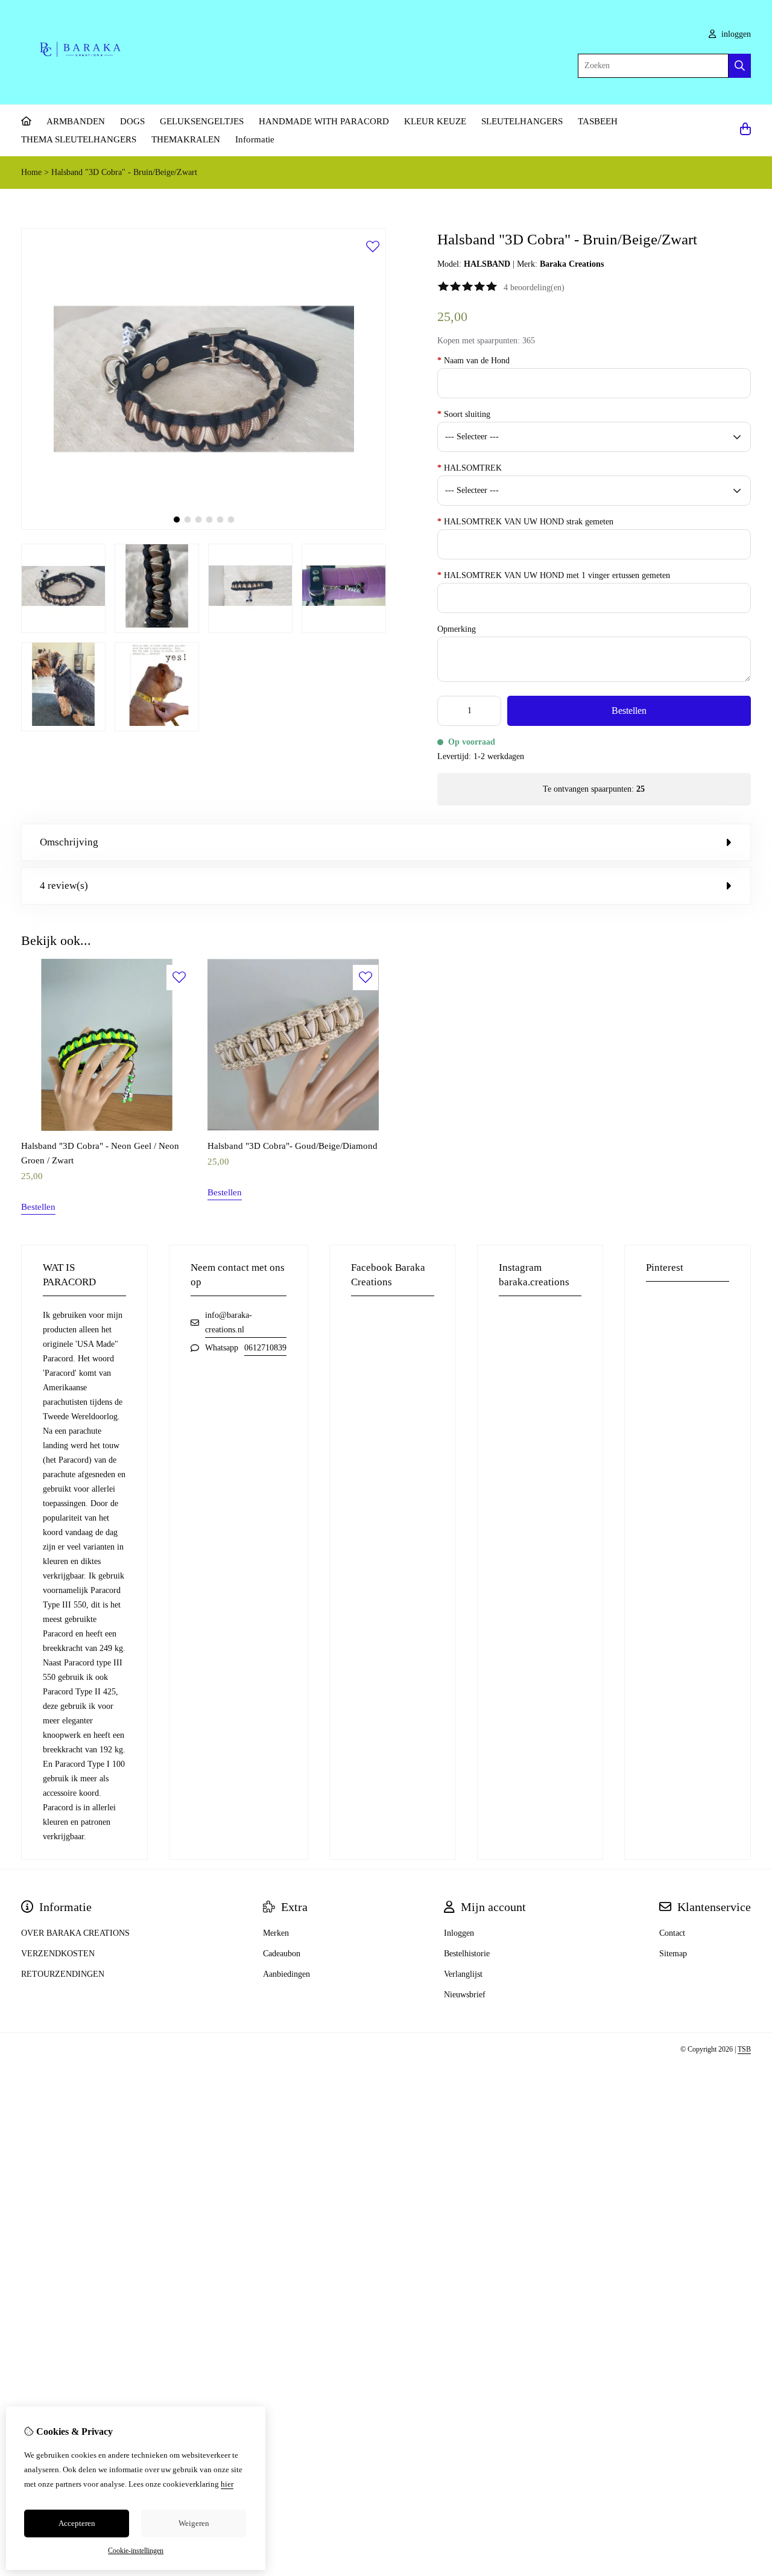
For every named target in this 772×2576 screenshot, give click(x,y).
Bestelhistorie (467, 1954)
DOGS (132, 121)
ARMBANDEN (76, 121)
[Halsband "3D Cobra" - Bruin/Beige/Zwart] (204, 527)
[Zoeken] (740, 66)
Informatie (255, 139)
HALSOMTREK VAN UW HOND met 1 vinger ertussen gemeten (554, 575)
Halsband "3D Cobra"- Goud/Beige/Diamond (293, 1146)
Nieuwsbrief (465, 1995)
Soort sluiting (464, 414)
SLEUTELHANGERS (522, 121)
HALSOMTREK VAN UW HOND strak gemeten (525, 522)
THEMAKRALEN (186, 139)
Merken (276, 1933)
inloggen (735, 34)
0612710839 (265, 1348)
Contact (672, 1933)
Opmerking (457, 629)
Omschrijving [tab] (69, 842)
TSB (744, 2049)
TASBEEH (598, 121)
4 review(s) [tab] (64, 886)
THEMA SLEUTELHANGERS (79, 139)
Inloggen (459, 1933)
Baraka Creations (572, 264)
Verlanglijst (463, 1974)
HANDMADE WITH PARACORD (324, 121)
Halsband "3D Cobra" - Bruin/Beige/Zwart (124, 172)
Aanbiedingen (286, 1974)
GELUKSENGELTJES (202, 121)
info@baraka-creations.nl (229, 1322)
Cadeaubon (282, 1954)
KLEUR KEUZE (435, 121)
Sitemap (673, 1954)
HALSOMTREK (470, 468)
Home (31, 172)
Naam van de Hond (473, 361)
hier (227, 2484)
